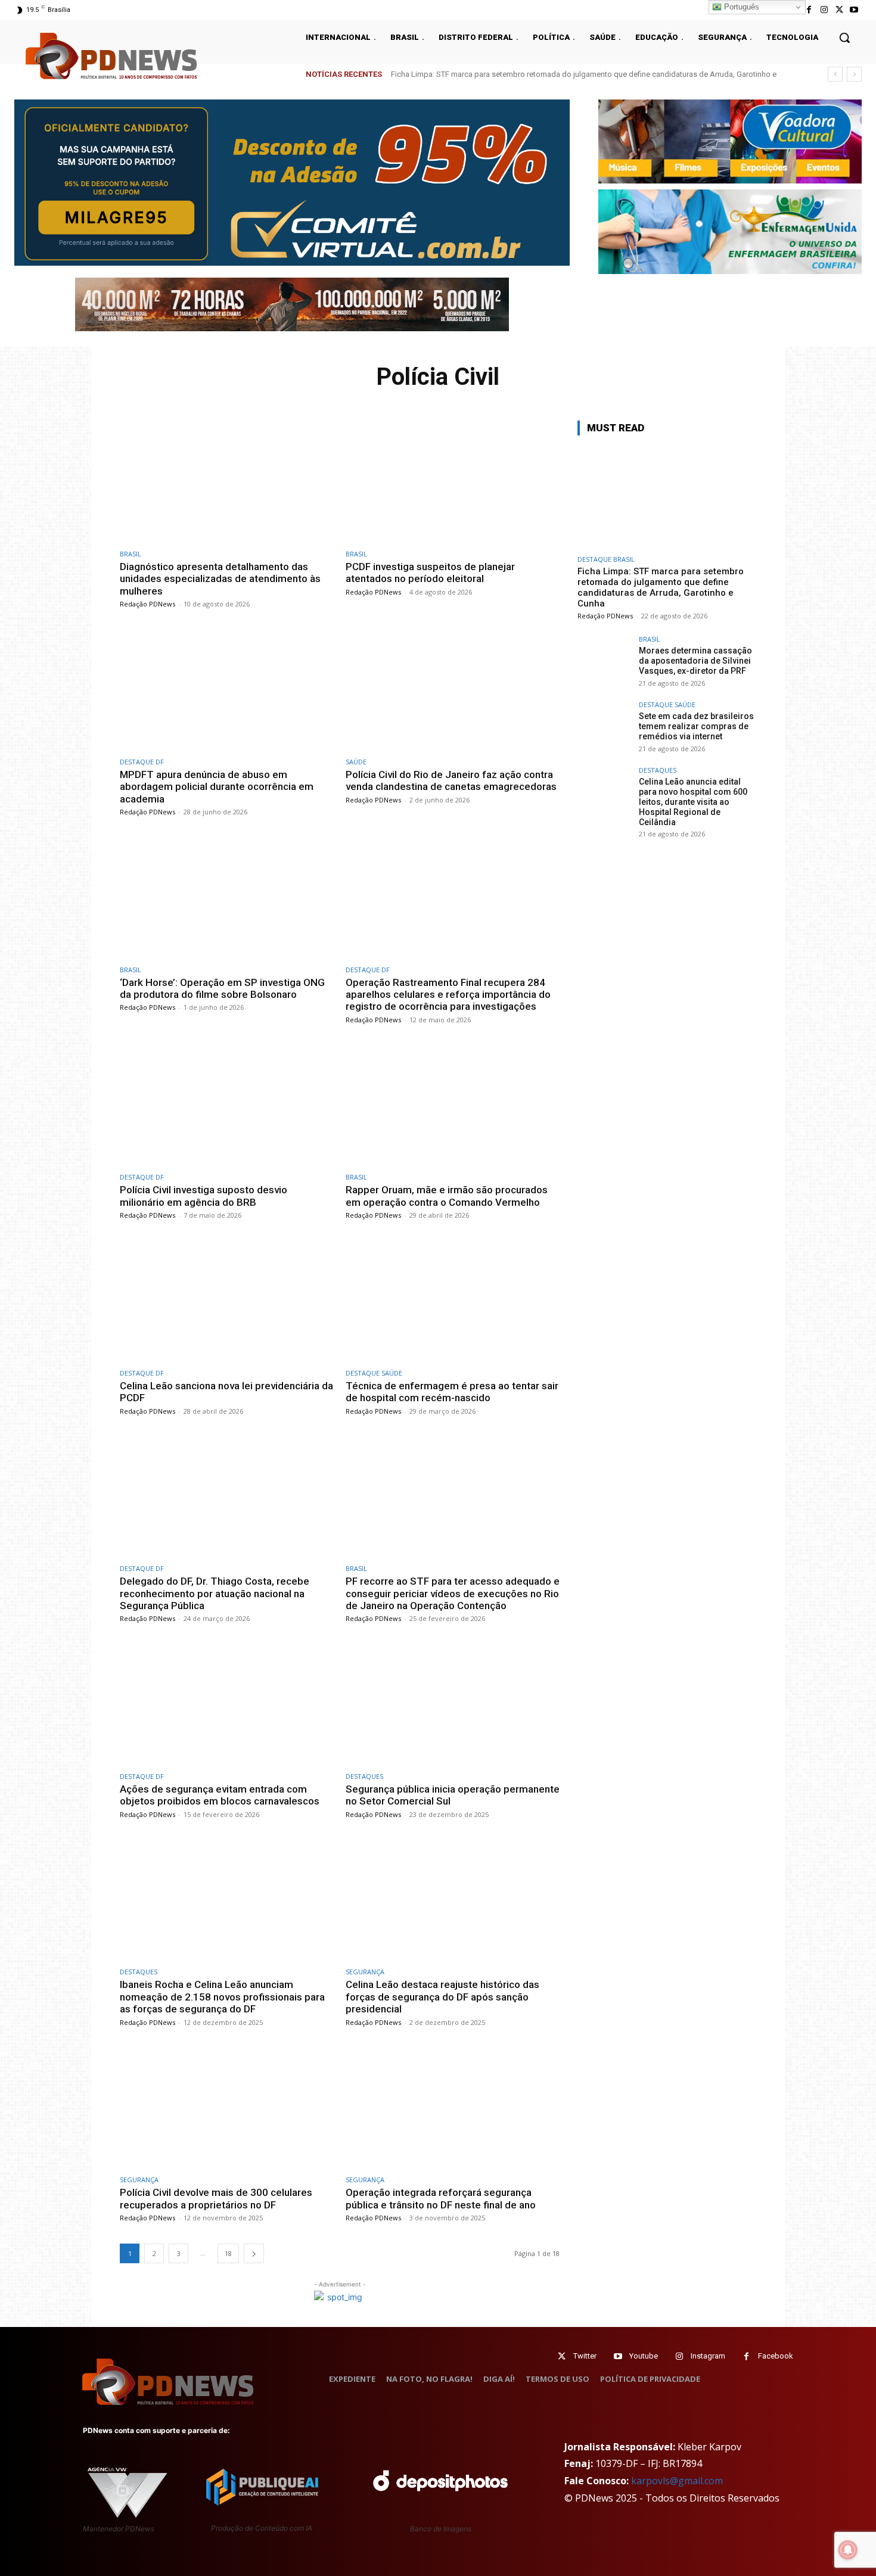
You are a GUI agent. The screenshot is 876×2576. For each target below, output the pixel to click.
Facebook (776, 2356)
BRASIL (131, 554)
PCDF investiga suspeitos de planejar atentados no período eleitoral (430, 573)
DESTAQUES (364, 1776)
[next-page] (254, 2253)
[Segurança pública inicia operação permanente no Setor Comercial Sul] (453, 1704)
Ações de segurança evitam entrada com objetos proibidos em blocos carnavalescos (220, 1795)
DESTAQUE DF (142, 762)
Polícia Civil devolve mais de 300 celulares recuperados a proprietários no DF (216, 2198)
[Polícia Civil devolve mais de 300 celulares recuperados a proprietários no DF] (227, 2108)
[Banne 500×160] (730, 231)
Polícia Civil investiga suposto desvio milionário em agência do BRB (204, 1196)
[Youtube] (854, 10)
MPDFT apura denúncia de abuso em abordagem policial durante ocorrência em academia (217, 787)
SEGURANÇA (365, 1972)
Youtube (644, 2356)
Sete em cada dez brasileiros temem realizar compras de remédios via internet (696, 726)
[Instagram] (824, 10)
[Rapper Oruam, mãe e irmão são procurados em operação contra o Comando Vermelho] (453, 1105)
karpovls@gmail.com (677, 2481)
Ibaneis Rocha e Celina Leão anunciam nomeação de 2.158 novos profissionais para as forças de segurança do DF (222, 1997)
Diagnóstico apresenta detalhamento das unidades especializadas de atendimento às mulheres (220, 579)
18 (228, 2253)
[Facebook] (809, 10)
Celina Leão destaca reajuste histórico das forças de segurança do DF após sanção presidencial (442, 1997)
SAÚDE (356, 762)
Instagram (708, 2356)
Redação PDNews (147, 604)
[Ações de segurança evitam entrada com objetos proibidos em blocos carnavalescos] (227, 1704)
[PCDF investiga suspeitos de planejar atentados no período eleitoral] (453, 482)
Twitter (585, 2356)
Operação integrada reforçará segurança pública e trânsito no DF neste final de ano (441, 2198)
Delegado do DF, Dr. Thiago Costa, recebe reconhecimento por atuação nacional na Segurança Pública (215, 1593)
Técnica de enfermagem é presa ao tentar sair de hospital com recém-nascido (452, 1392)
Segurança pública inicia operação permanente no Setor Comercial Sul (453, 1795)
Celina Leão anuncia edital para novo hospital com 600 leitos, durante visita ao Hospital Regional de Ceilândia (693, 802)
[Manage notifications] (848, 2550)
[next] (854, 74)
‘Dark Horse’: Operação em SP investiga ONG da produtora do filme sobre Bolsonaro (222, 988)
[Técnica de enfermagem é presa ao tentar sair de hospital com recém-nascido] (453, 1301)
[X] (839, 10)
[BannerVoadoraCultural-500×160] (730, 141)
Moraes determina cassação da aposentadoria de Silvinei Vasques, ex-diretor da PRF (548, 74)
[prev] (835, 74)
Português (740, 7)
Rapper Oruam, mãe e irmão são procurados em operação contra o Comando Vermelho (447, 1196)
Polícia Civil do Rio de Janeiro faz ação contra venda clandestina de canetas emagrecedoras (451, 780)
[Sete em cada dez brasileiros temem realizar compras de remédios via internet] (604, 728)
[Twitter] (562, 2356)
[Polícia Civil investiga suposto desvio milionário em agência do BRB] (227, 1105)
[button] (844, 38)
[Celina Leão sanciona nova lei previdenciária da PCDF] (227, 1301)
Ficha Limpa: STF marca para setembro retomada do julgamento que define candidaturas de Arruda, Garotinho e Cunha (661, 587)
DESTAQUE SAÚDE (374, 1373)
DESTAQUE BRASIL (606, 559)
